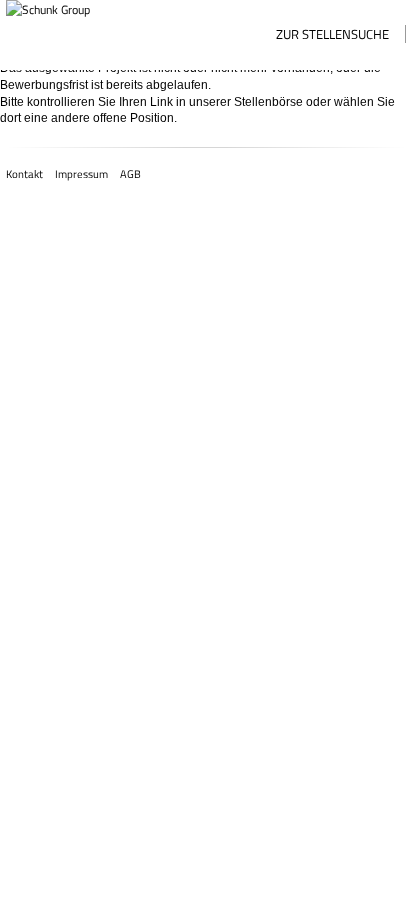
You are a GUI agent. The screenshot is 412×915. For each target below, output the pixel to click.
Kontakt (24, 174)
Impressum (81, 174)
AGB (130, 174)
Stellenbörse (268, 102)
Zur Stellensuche (332, 34)
